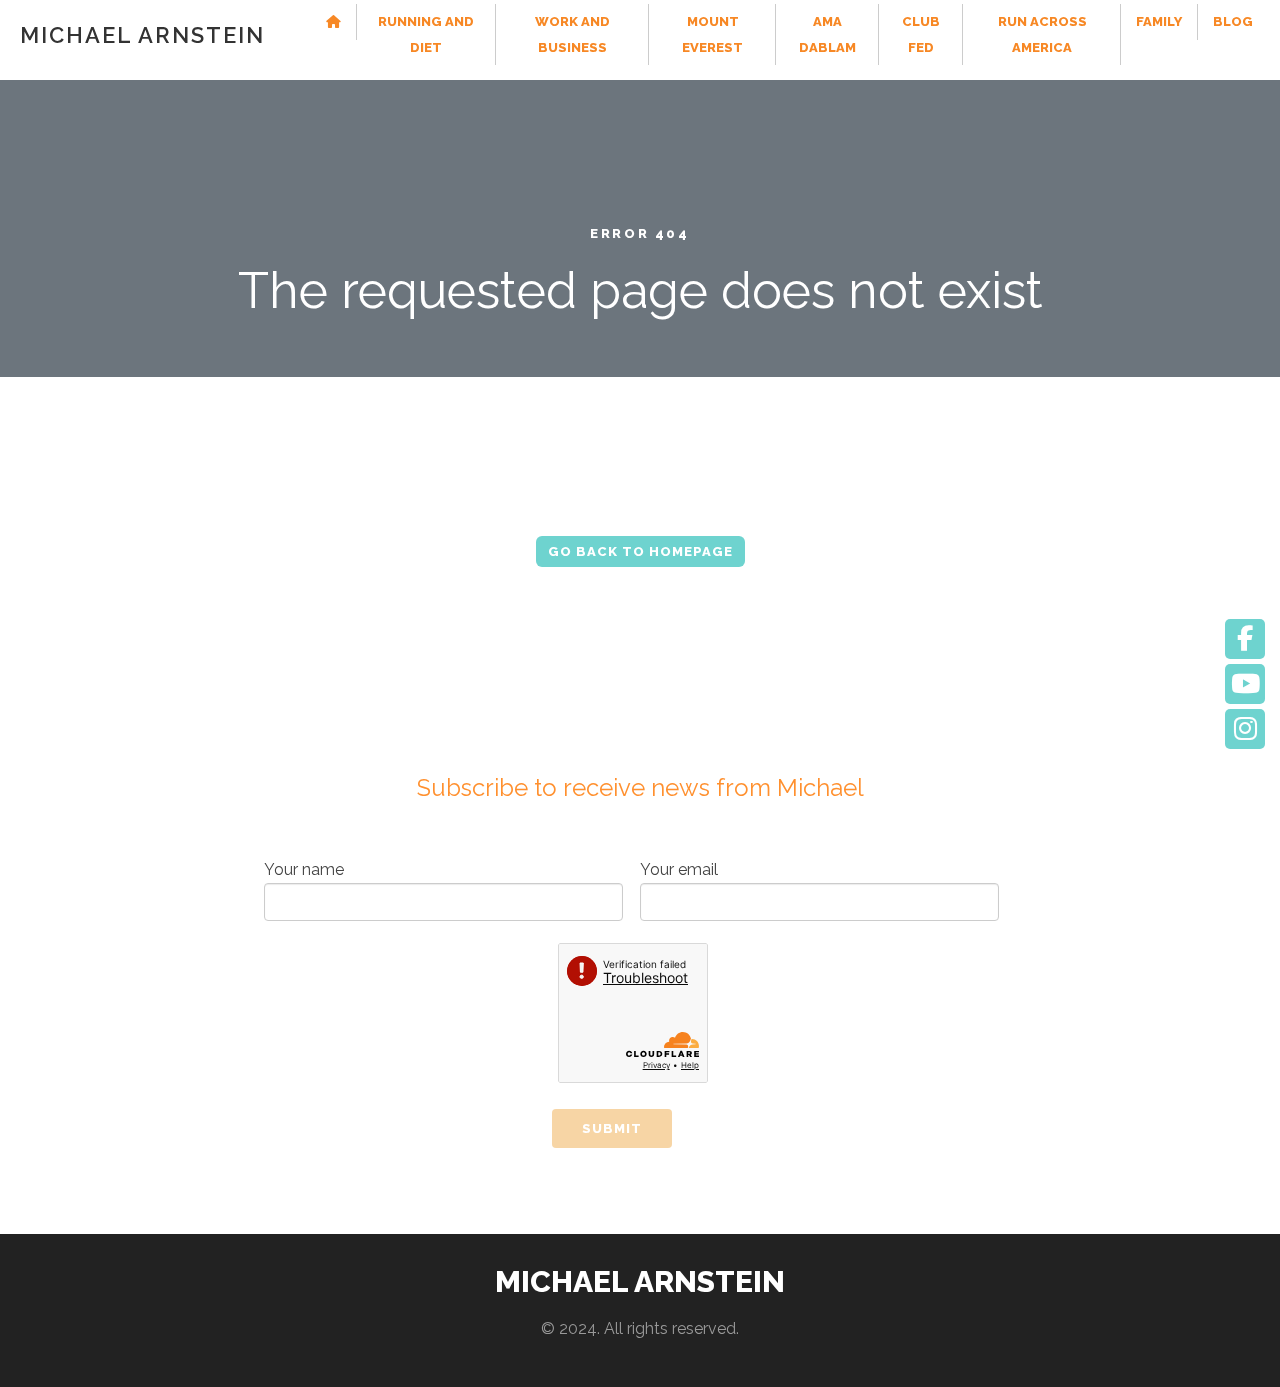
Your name (304, 869)
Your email (679, 869)
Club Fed (921, 34)
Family (1159, 21)
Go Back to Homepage (640, 551)
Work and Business (572, 34)
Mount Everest (712, 34)
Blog (1233, 21)
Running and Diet (426, 34)
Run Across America (1041, 34)
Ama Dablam (827, 34)
